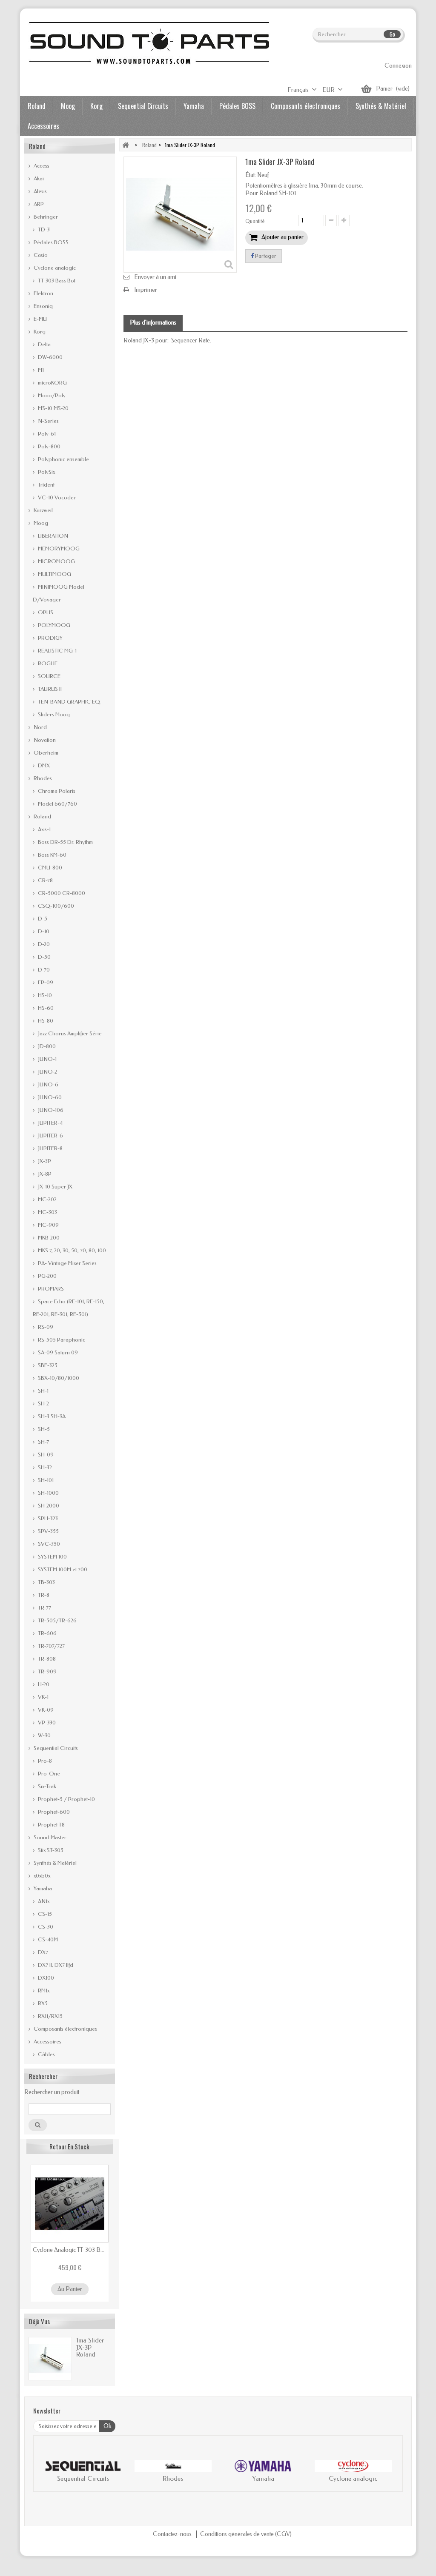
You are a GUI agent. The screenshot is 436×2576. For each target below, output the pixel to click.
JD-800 (46, 1046)
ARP (38, 204)
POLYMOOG (53, 625)
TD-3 (43, 229)
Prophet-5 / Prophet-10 (66, 1799)
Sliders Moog (53, 714)
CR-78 (45, 880)
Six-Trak (46, 1786)
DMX (43, 765)
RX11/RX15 (50, 2016)
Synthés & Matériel (381, 106)
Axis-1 (44, 829)
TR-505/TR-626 (57, 1620)
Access (41, 166)
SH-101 (45, 1480)
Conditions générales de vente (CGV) (246, 2534)
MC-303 (47, 1212)
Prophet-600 (53, 1812)
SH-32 (44, 1467)
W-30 (44, 1735)
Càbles (46, 2054)
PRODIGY (50, 638)
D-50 (44, 957)
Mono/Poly (51, 395)
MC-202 (47, 1199)
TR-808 (46, 1659)
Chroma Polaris (56, 791)
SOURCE (49, 676)
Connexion (398, 66)
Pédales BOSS (237, 106)
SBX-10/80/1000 (58, 1378)
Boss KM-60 (52, 855)
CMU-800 (49, 868)
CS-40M (47, 1939)
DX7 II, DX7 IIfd (55, 1965)
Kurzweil (43, 510)
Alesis (40, 191)
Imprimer (146, 290)
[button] (49, 2473)
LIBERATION (52, 536)
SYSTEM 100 (52, 1557)
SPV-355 (48, 1531)
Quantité (255, 221)
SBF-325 (47, 1365)
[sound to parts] (148, 43)
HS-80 (45, 1021)
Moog (68, 106)
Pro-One (48, 1774)
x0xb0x (41, 1876)
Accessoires (43, 126)
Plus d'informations (153, 323)
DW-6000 (50, 357)
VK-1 (43, 1697)
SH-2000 (48, 1506)
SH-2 (43, 1403)
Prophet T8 (51, 1825)
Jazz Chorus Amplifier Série (69, 1033)
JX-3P (44, 1161)
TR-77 (44, 1608)
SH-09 (45, 1455)
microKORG (52, 383)
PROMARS (50, 1289)
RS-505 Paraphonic (61, 1340)
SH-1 (43, 1391)
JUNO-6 (47, 1084)
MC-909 (48, 1225)
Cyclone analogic (54, 268)
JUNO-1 (47, 1059)
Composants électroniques (305, 106)
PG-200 (47, 1276)
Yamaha (194, 106)
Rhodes (42, 778)
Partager (265, 256)
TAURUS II (49, 689)
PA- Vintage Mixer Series (67, 1263)
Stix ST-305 (50, 1850)
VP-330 (46, 1723)
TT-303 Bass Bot (56, 281)
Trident (46, 485)
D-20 (43, 944)
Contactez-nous (173, 2534)
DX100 (45, 1978)
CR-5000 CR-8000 (61, 893)
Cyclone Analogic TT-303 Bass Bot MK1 (70, 2250)
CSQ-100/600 (55, 906)
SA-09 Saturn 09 (57, 1352)
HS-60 (45, 1008)
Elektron (43, 293)
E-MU (40, 319)
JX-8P (44, 1174)
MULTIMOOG (54, 574)
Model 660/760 (57, 804)
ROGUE (47, 663)
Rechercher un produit (52, 2092)
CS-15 (44, 1914)
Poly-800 (49, 446)
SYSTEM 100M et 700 (62, 1569)
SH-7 (43, 1442)
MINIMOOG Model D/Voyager (59, 593)
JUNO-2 (47, 1072)
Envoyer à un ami (155, 277)
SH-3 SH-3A (51, 1416)
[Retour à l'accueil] (126, 145)
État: (251, 175)
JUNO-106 (50, 1110)
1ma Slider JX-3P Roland (90, 2347)
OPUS (45, 612)
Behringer (45, 217)
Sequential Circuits (143, 106)
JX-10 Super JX (54, 1187)
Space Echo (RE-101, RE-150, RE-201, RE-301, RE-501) (69, 1308)
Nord (40, 727)
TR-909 (47, 1671)
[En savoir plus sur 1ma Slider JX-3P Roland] (50, 2359)
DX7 (42, 1952)
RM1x (43, 1990)
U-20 (43, 1684)
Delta (44, 344)
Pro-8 (44, 1761)
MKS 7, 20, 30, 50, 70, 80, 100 (71, 1250)
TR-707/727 (51, 1646)
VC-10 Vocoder (56, 497)
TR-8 (43, 1595)
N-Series (48, 421)
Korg (96, 106)
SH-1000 (48, 1493)
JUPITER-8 (50, 1148)
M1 (40, 370)
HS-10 (44, 995)
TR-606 (47, 1633)
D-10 (43, 931)
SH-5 (43, 1429)
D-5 (42, 919)
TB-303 (46, 1582)
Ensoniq (43, 306)
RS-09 (45, 1327)
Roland (37, 106)
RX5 (42, 2003)
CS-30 (45, 1927)
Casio (40, 255)
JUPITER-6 (50, 1136)
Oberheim (45, 753)
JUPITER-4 (50, 1123)
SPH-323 (47, 1518)
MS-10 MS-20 (53, 408)
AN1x (43, 1901)
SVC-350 (48, 1544)
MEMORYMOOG (58, 549)
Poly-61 (46, 434)
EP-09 (45, 982)
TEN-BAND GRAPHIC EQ (68, 702)
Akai (38, 178)
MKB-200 (48, 1238)
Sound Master (49, 1837)
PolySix (46, 472)
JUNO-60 (49, 1097)
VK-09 (45, 1710)
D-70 (43, 970)
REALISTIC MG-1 (57, 651)
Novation (44, 740)
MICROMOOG (56, 561)
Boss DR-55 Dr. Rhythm (65, 842)
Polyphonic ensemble (63, 459)
